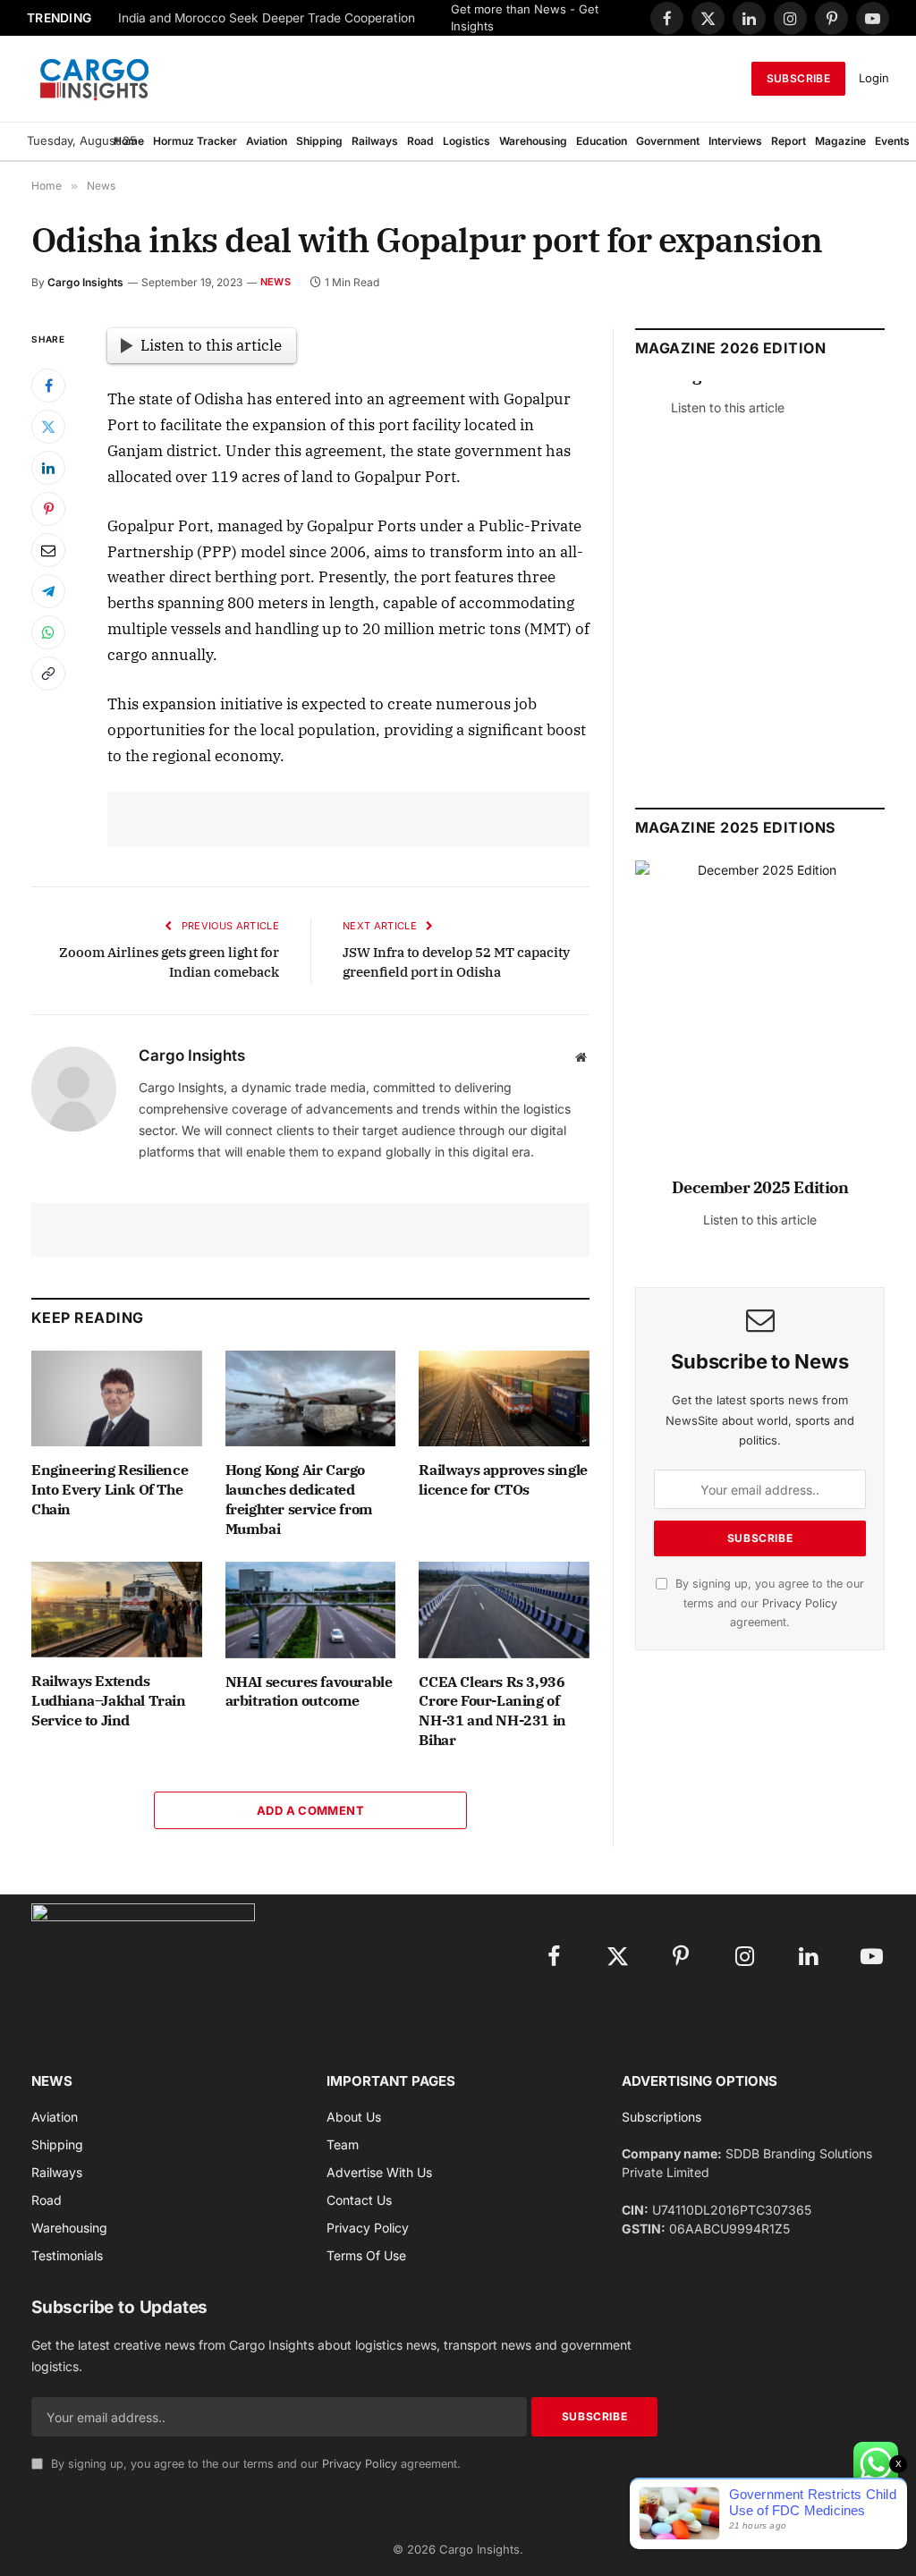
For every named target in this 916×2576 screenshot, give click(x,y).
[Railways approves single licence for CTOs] (504, 1398)
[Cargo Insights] (95, 79)
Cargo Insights (85, 282)
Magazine (840, 141)
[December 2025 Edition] (760, 1027)
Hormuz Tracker (195, 141)
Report (789, 141)
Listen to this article (211, 345)
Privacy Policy (800, 1603)
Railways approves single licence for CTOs (503, 1479)
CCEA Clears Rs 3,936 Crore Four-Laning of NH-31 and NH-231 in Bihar (492, 1711)
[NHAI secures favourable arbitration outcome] (311, 1610)
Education (602, 141)
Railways (375, 141)
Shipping (319, 141)
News (276, 282)
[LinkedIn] (48, 468)
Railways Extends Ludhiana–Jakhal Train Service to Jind (109, 1700)
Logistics (466, 141)
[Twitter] (48, 427)
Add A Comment (310, 1810)
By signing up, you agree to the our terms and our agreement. (768, 1603)
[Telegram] (48, 591)
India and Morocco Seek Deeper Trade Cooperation (267, 18)
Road (420, 141)
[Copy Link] (48, 674)
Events (892, 141)
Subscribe (798, 78)
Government (668, 141)
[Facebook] (48, 386)
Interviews (735, 141)
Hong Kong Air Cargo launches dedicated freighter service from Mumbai (299, 1499)
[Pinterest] (48, 509)
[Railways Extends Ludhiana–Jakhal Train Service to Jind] (117, 1610)
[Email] (48, 550)
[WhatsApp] (48, 632)
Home (129, 141)
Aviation (267, 141)
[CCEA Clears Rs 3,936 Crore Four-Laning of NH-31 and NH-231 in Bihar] (504, 1610)
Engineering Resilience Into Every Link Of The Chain (110, 1489)
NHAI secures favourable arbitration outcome (309, 1691)
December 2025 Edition (760, 1187)
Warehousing (533, 141)
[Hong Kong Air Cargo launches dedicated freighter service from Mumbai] (311, 1398)
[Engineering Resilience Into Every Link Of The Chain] (117, 1398)
